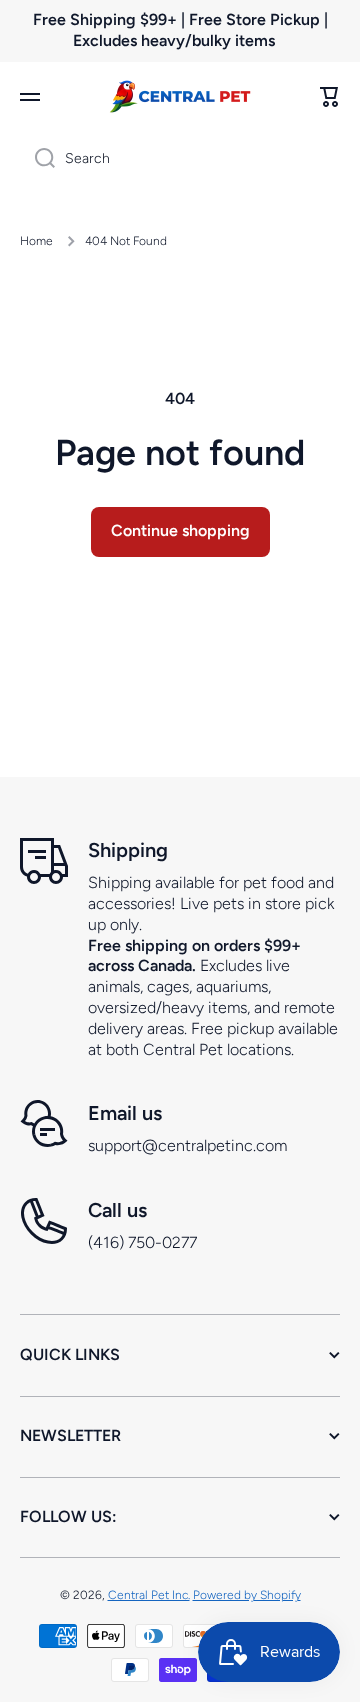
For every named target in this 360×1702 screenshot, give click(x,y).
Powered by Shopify (247, 1595)
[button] (330, 97)
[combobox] (180, 159)
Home (36, 241)
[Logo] (180, 96)
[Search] (37, 159)
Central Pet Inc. (149, 1595)
